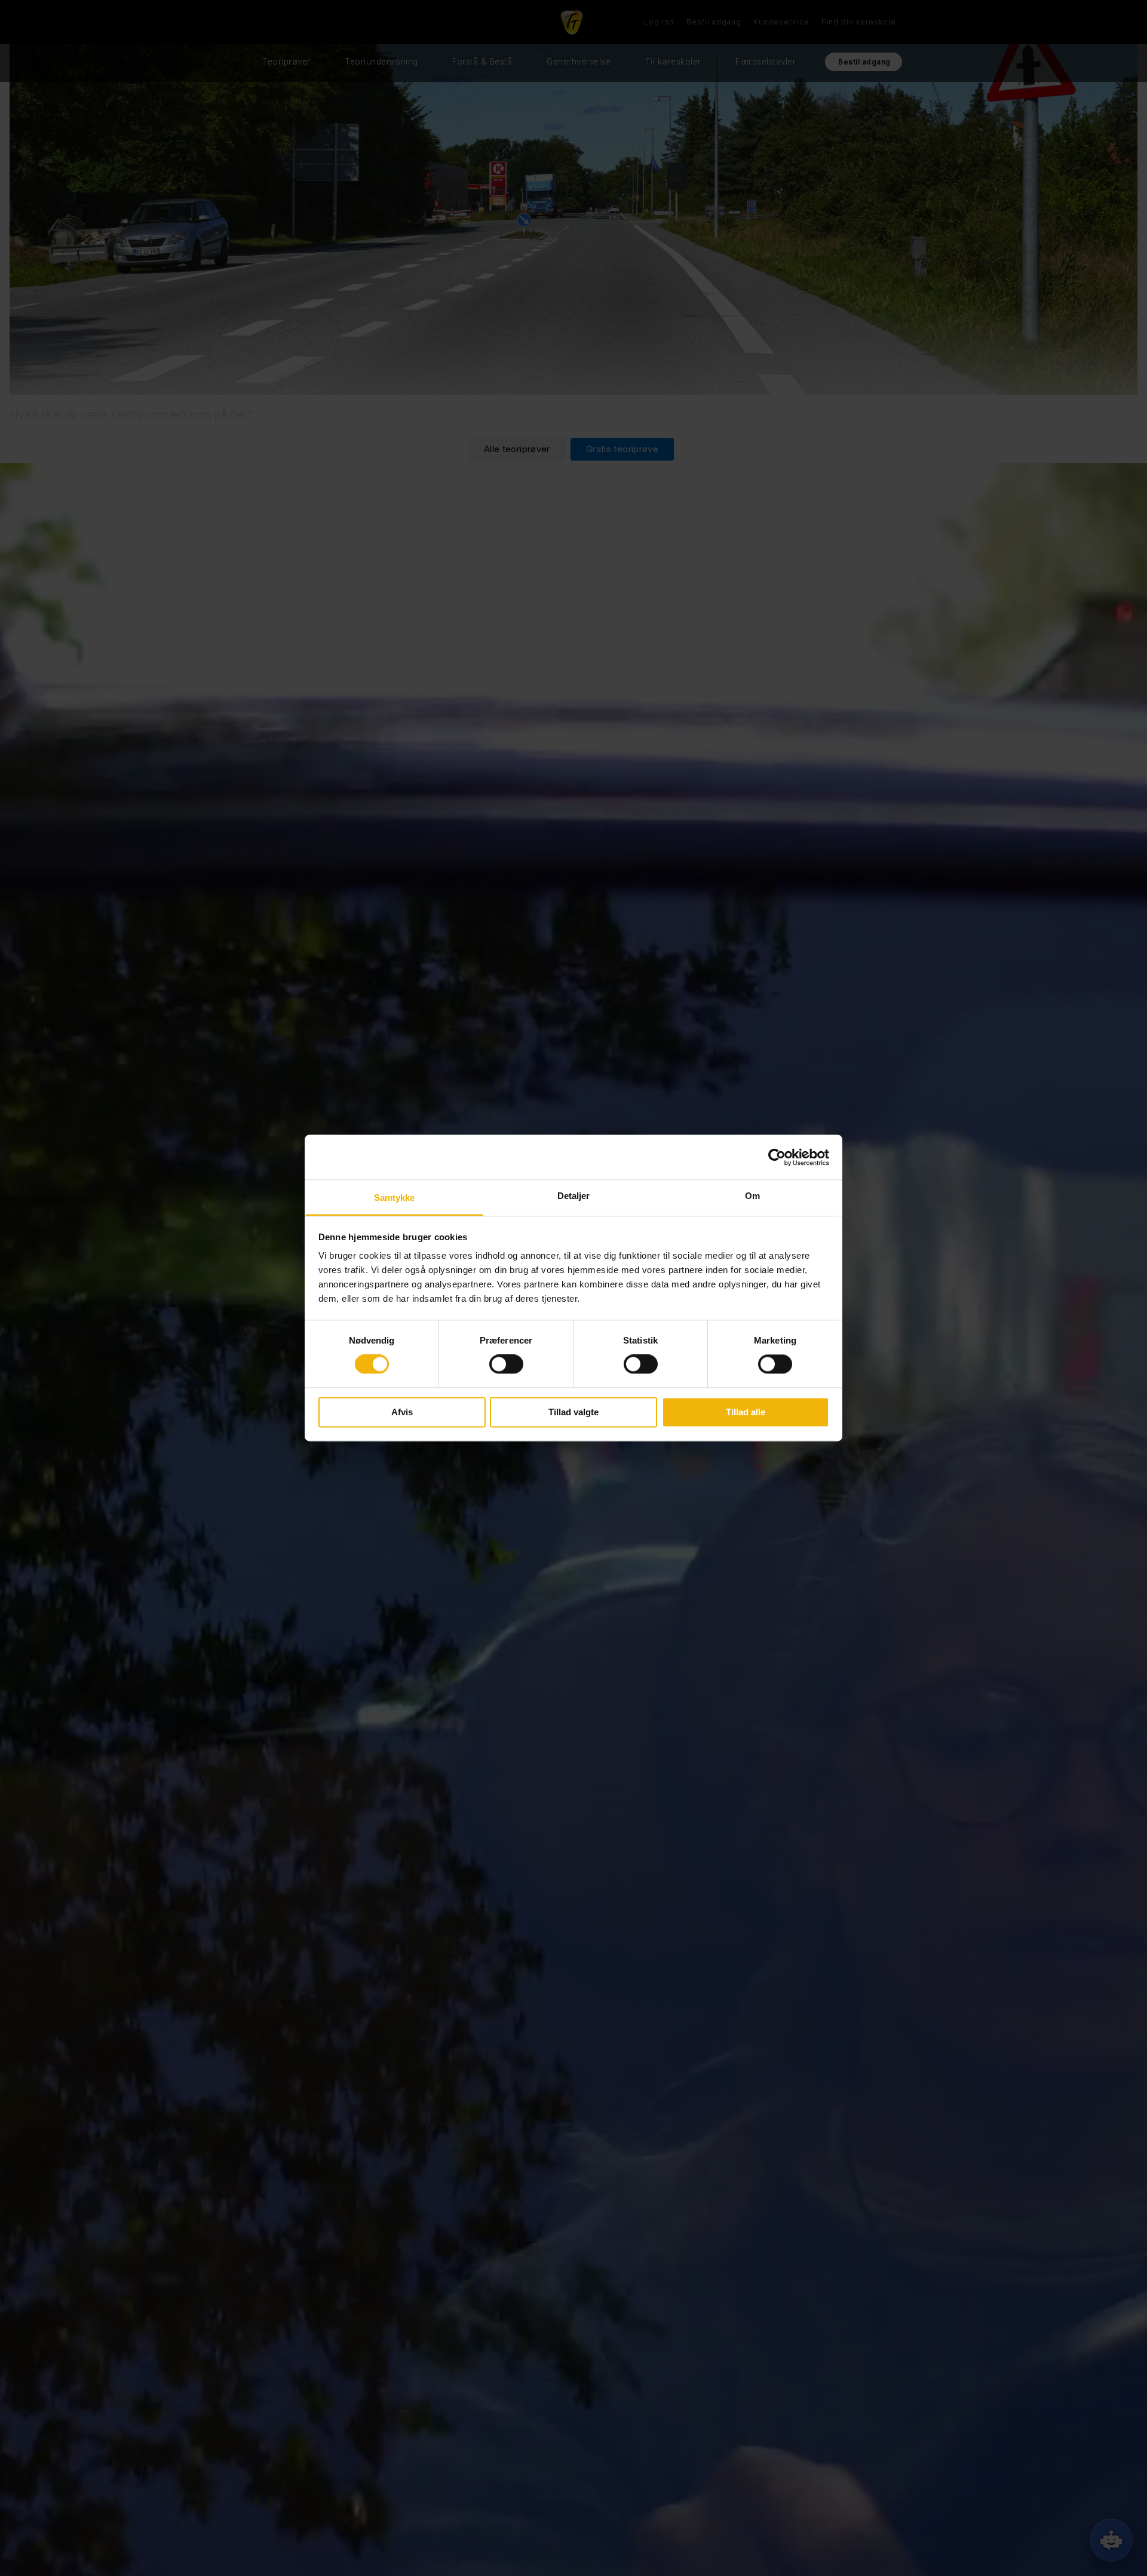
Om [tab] (752, 1196)
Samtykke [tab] (395, 1197)
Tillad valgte (573, 1412)
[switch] (506, 1364)
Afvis (402, 1412)
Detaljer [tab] (574, 1196)
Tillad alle (746, 1412)
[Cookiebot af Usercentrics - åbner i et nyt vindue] (777, 1157)
